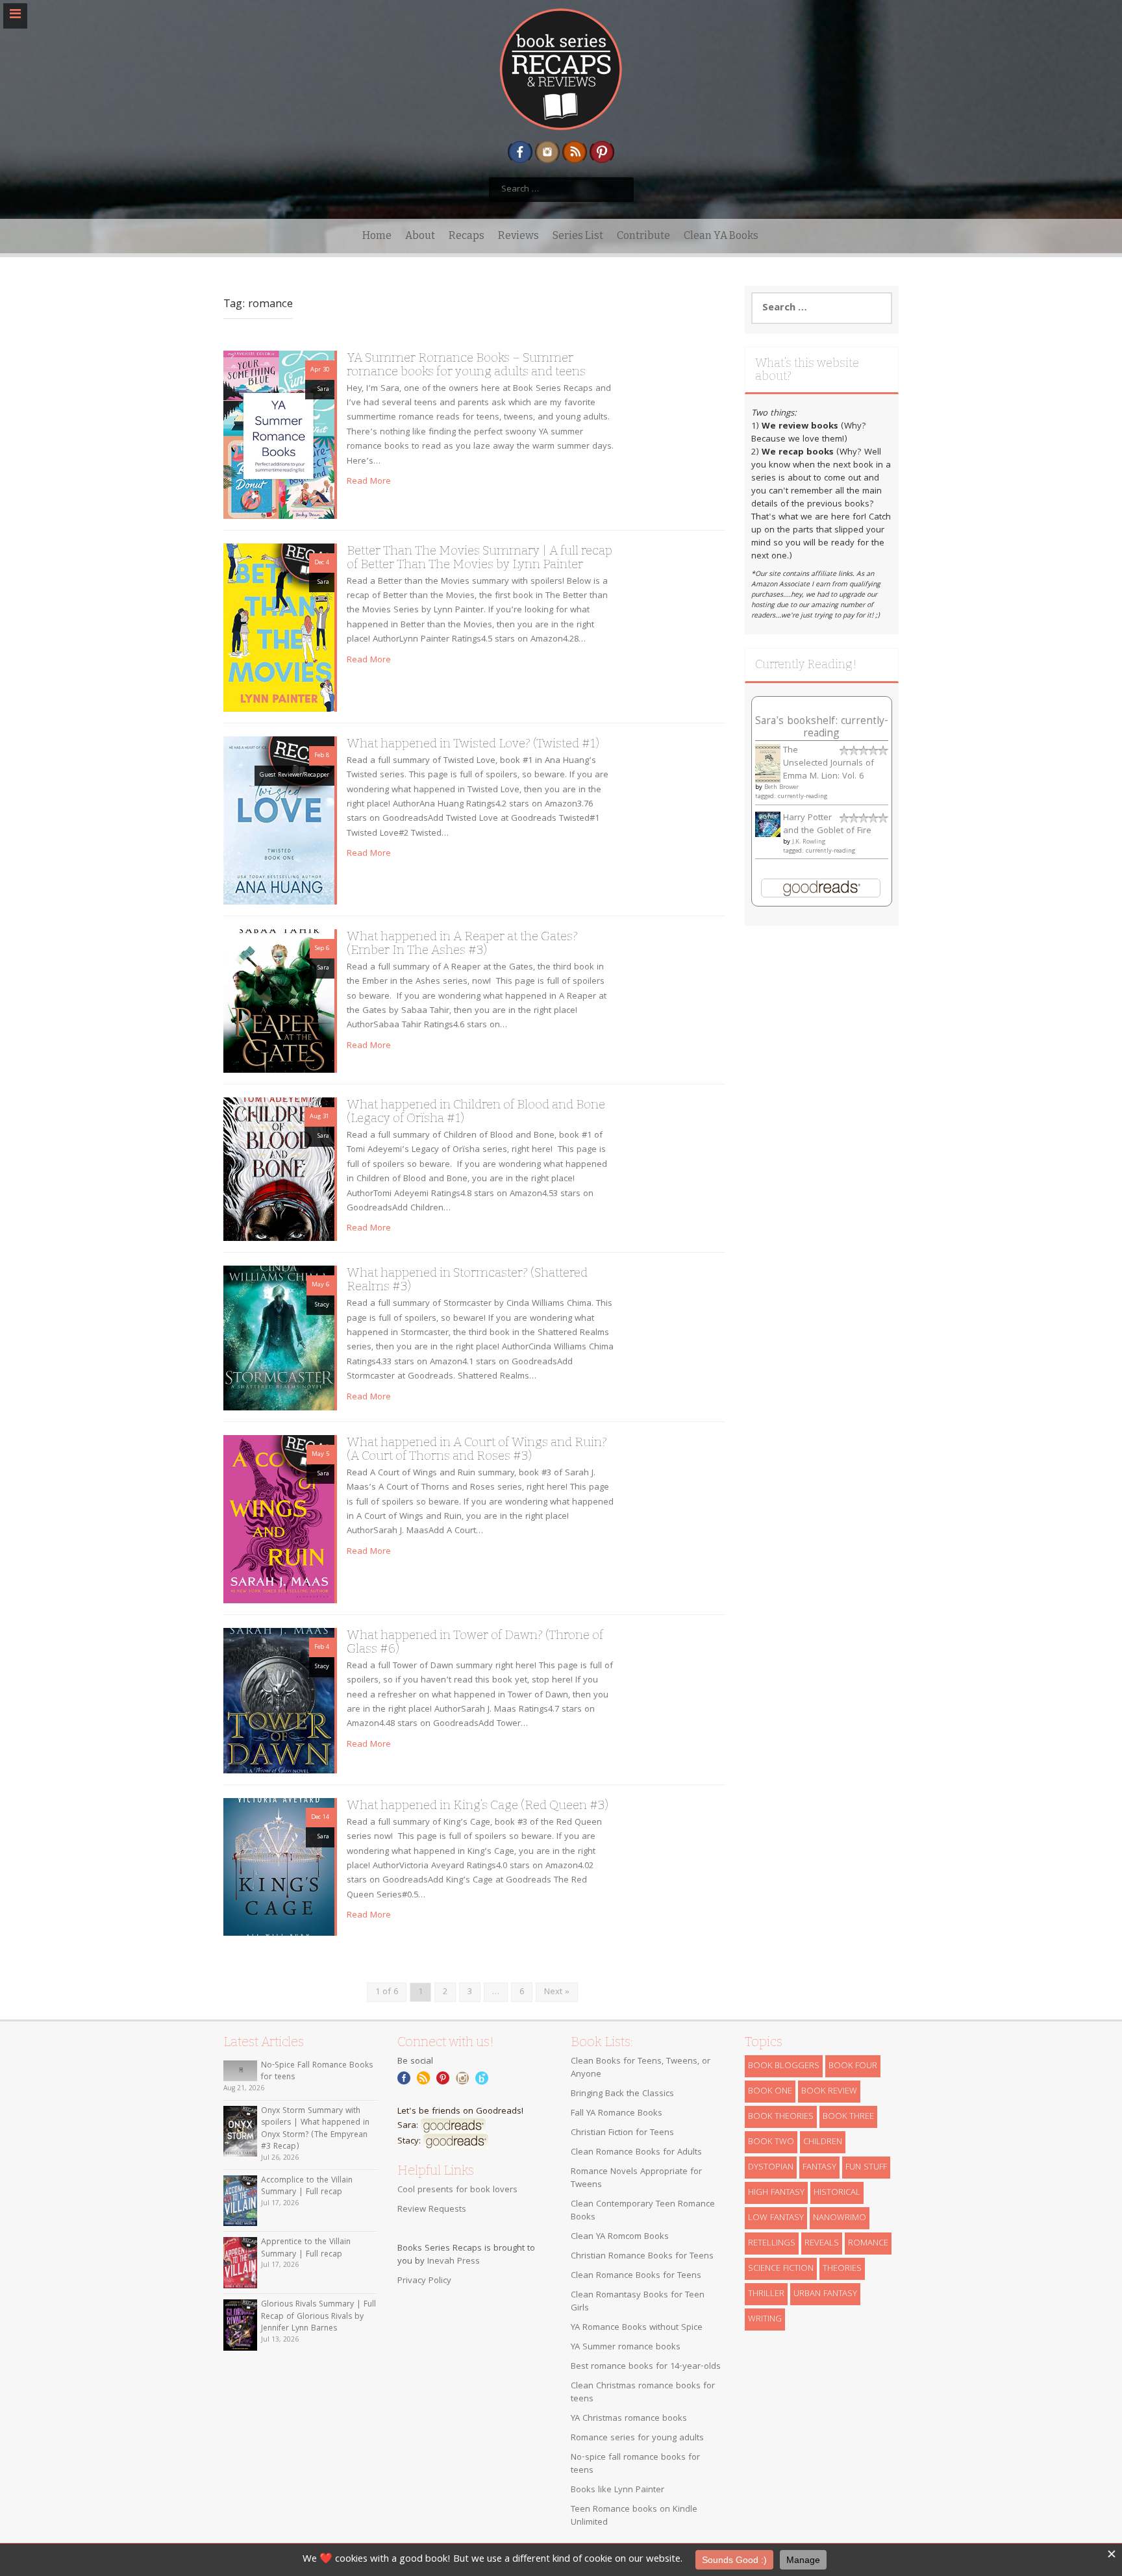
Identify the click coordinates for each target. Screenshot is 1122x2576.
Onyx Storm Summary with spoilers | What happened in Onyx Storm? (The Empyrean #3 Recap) (315, 2130)
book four (853, 2066)
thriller (766, 2294)
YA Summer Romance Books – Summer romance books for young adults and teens (466, 364)
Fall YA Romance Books (617, 2114)
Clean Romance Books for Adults (636, 2153)
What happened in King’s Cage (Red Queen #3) (478, 1805)
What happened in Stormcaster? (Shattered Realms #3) (467, 1279)
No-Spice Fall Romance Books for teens (317, 2072)
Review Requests (432, 2210)
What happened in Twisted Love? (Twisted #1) (473, 743)
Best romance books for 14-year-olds (646, 2367)
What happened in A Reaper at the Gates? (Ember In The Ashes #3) (462, 943)
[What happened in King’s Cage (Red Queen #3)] (279, 1867)
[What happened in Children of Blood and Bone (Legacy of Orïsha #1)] (279, 1169)
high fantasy (776, 2193)
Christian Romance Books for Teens (642, 2257)
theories (842, 2269)
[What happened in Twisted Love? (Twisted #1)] (279, 821)
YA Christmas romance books (629, 2419)
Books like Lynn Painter (617, 2490)
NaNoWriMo (840, 2218)
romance (868, 2244)
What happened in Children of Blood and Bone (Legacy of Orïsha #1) (476, 1111)
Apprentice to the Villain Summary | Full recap (306, 2249)
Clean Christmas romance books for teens (643, 2393)
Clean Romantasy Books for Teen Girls (638, 2302)
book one (770, 2092)
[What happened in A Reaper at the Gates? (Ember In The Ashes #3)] (279, 1001)
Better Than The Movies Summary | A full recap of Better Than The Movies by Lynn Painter (480, 557)
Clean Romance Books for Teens (636, 2276)
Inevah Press (454, 2262)
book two (771, 2142)
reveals (822, 2244)
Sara (323, 390)
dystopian (771, 2168)
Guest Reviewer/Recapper (294, 775)
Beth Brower (781, 788)
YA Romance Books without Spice (637, 2328)
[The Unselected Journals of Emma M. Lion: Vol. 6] (768, 764)
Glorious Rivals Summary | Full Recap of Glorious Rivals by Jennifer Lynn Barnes (318, 2317)
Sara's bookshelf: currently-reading (822, 728)
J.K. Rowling (809, 842)
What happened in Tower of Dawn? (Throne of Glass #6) (475, 1642)
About (420, 235)
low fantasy (776, 2218)
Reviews (518, 235)
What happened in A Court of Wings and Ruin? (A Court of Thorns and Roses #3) (477, 1449)
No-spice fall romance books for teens (635, 2464)
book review (829, 2092)
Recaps (467, 235)
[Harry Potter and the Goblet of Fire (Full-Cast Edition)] (768, 825)
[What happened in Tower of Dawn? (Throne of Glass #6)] (279, 1701)
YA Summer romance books (626, 2347)
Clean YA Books (721, 235)
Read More (369, 482)
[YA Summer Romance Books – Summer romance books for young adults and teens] (279, 435)
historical (837, 2193)
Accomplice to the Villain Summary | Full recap (307, 2187)
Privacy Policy (424, 2281)
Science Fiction (781, 2269)
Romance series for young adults (637, 2438)
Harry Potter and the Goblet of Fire (827, 825)
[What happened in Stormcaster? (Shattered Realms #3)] (279, 1338)
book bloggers (784, 2066)
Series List (578, 235)
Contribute (643, 235)
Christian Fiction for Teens (622, 2133)
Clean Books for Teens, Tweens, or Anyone (641, 2068)
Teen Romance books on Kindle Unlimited (634, 2516)
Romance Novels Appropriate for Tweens (636, 2179)
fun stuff (866, 2168)
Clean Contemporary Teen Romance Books (643, 2211)
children (823, 2142)
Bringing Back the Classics (622, 2094)
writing (765, 2320)
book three (848, 2117)
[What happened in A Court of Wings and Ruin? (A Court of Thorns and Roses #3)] (279, 1519)
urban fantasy (825, 2294)
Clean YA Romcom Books (620, 2237)
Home (377, 235)
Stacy (322, 1305)
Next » (557, 1992)
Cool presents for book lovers (457, 2190)
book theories (781, 2117)
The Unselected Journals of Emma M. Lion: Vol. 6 (829, 764)
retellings (772, 2244)
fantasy (819, 2168)
